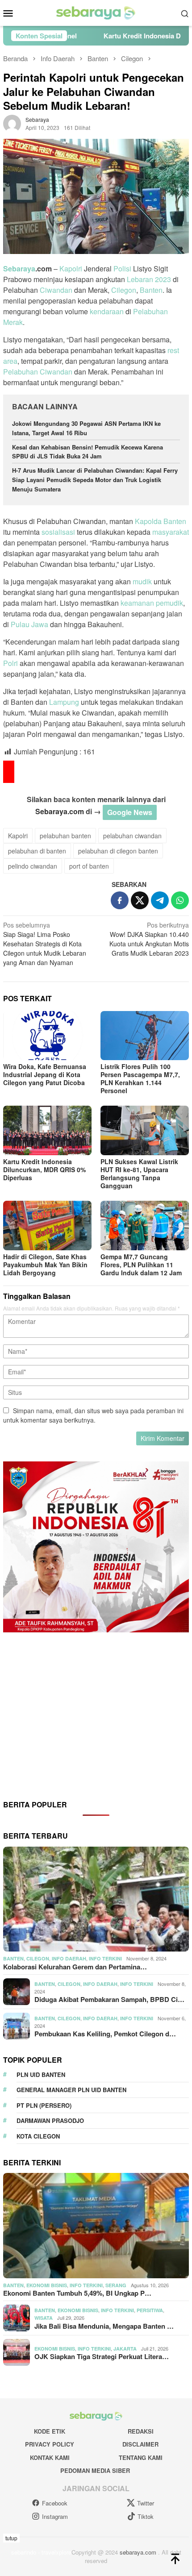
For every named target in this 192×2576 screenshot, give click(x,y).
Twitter (146, 2503)
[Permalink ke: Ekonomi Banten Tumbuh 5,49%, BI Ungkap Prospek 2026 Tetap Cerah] (96, 2226)
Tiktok (146, 2516)
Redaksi (141, 2431)
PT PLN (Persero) (44, 2105)
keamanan (137, 603)
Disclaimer (140, 2444)
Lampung (64, 702)
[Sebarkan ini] (120, 900)
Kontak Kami (50, 2457)
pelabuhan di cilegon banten (118, 851)
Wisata (44, 2318)
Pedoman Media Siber (95, 2470)
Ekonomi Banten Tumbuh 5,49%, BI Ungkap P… (77, 2293)
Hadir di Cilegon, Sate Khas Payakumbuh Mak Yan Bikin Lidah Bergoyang (45, 1265)
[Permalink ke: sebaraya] (12, 123)
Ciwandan (56, 290)
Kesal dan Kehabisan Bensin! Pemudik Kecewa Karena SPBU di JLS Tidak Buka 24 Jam (88, 452)
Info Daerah (69, 1958)
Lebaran (140, 279)
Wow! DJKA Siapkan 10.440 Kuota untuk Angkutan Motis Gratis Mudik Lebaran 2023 (149, 939)
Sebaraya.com (60, 811)
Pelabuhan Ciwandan (38, 372)
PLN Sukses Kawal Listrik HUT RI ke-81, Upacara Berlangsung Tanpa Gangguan (139, 1174)
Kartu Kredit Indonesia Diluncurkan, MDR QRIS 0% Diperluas (44, 1169)
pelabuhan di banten (37, 851)
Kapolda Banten (161, 521)
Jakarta (125, 2349)
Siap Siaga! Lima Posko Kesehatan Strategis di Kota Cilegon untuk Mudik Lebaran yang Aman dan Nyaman (45, 944)
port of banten (89, 866)
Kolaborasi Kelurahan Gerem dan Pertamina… (75, 1967)
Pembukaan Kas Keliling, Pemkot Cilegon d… (105, 2034)
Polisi (122, 268)
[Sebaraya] (96, 12)
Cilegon (124, 290)
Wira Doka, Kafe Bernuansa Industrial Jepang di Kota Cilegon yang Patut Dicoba (45, 1074)
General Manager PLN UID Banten (71, 2090)
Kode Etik (50, 2431)
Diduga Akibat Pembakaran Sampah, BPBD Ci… (109, 1999)
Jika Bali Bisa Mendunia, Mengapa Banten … (104, 2326)
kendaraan (107, 311)
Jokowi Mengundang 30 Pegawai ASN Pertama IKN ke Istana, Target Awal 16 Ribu (86, 428)
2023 (163, 279)
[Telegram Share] (160, 900)
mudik (142, 581)
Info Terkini (105, 1958)
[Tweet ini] (140, 900)
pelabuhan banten (65, 836)
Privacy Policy (50, 2444)
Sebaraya (19, 268)
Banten (151, 290)
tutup (11, 2538)
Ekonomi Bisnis (47, 2285)
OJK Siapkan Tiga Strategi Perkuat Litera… (102, 2356)
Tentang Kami (141, 2457)
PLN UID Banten (41, 2075)
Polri (10, 663)
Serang (116, 2285)
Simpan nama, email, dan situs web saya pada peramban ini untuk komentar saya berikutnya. (93, 1415)
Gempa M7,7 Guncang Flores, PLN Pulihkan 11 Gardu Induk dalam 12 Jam (141, 1265)
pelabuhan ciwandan (132, 836)
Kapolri (71, 268)
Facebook (55, 2503)
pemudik (169, 603)
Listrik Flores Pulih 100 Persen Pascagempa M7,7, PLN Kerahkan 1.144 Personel (140, 1078)
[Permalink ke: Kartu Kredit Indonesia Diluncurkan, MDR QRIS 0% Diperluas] (47, 1130)
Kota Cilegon (38, 2136)
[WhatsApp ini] (180, 900)
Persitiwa (150, 2310)
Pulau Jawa (29, 624)
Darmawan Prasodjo (50, 2120)
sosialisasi (58, 532)
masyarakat (171, 532)
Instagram (55, 2516)
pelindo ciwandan (33, 866)
